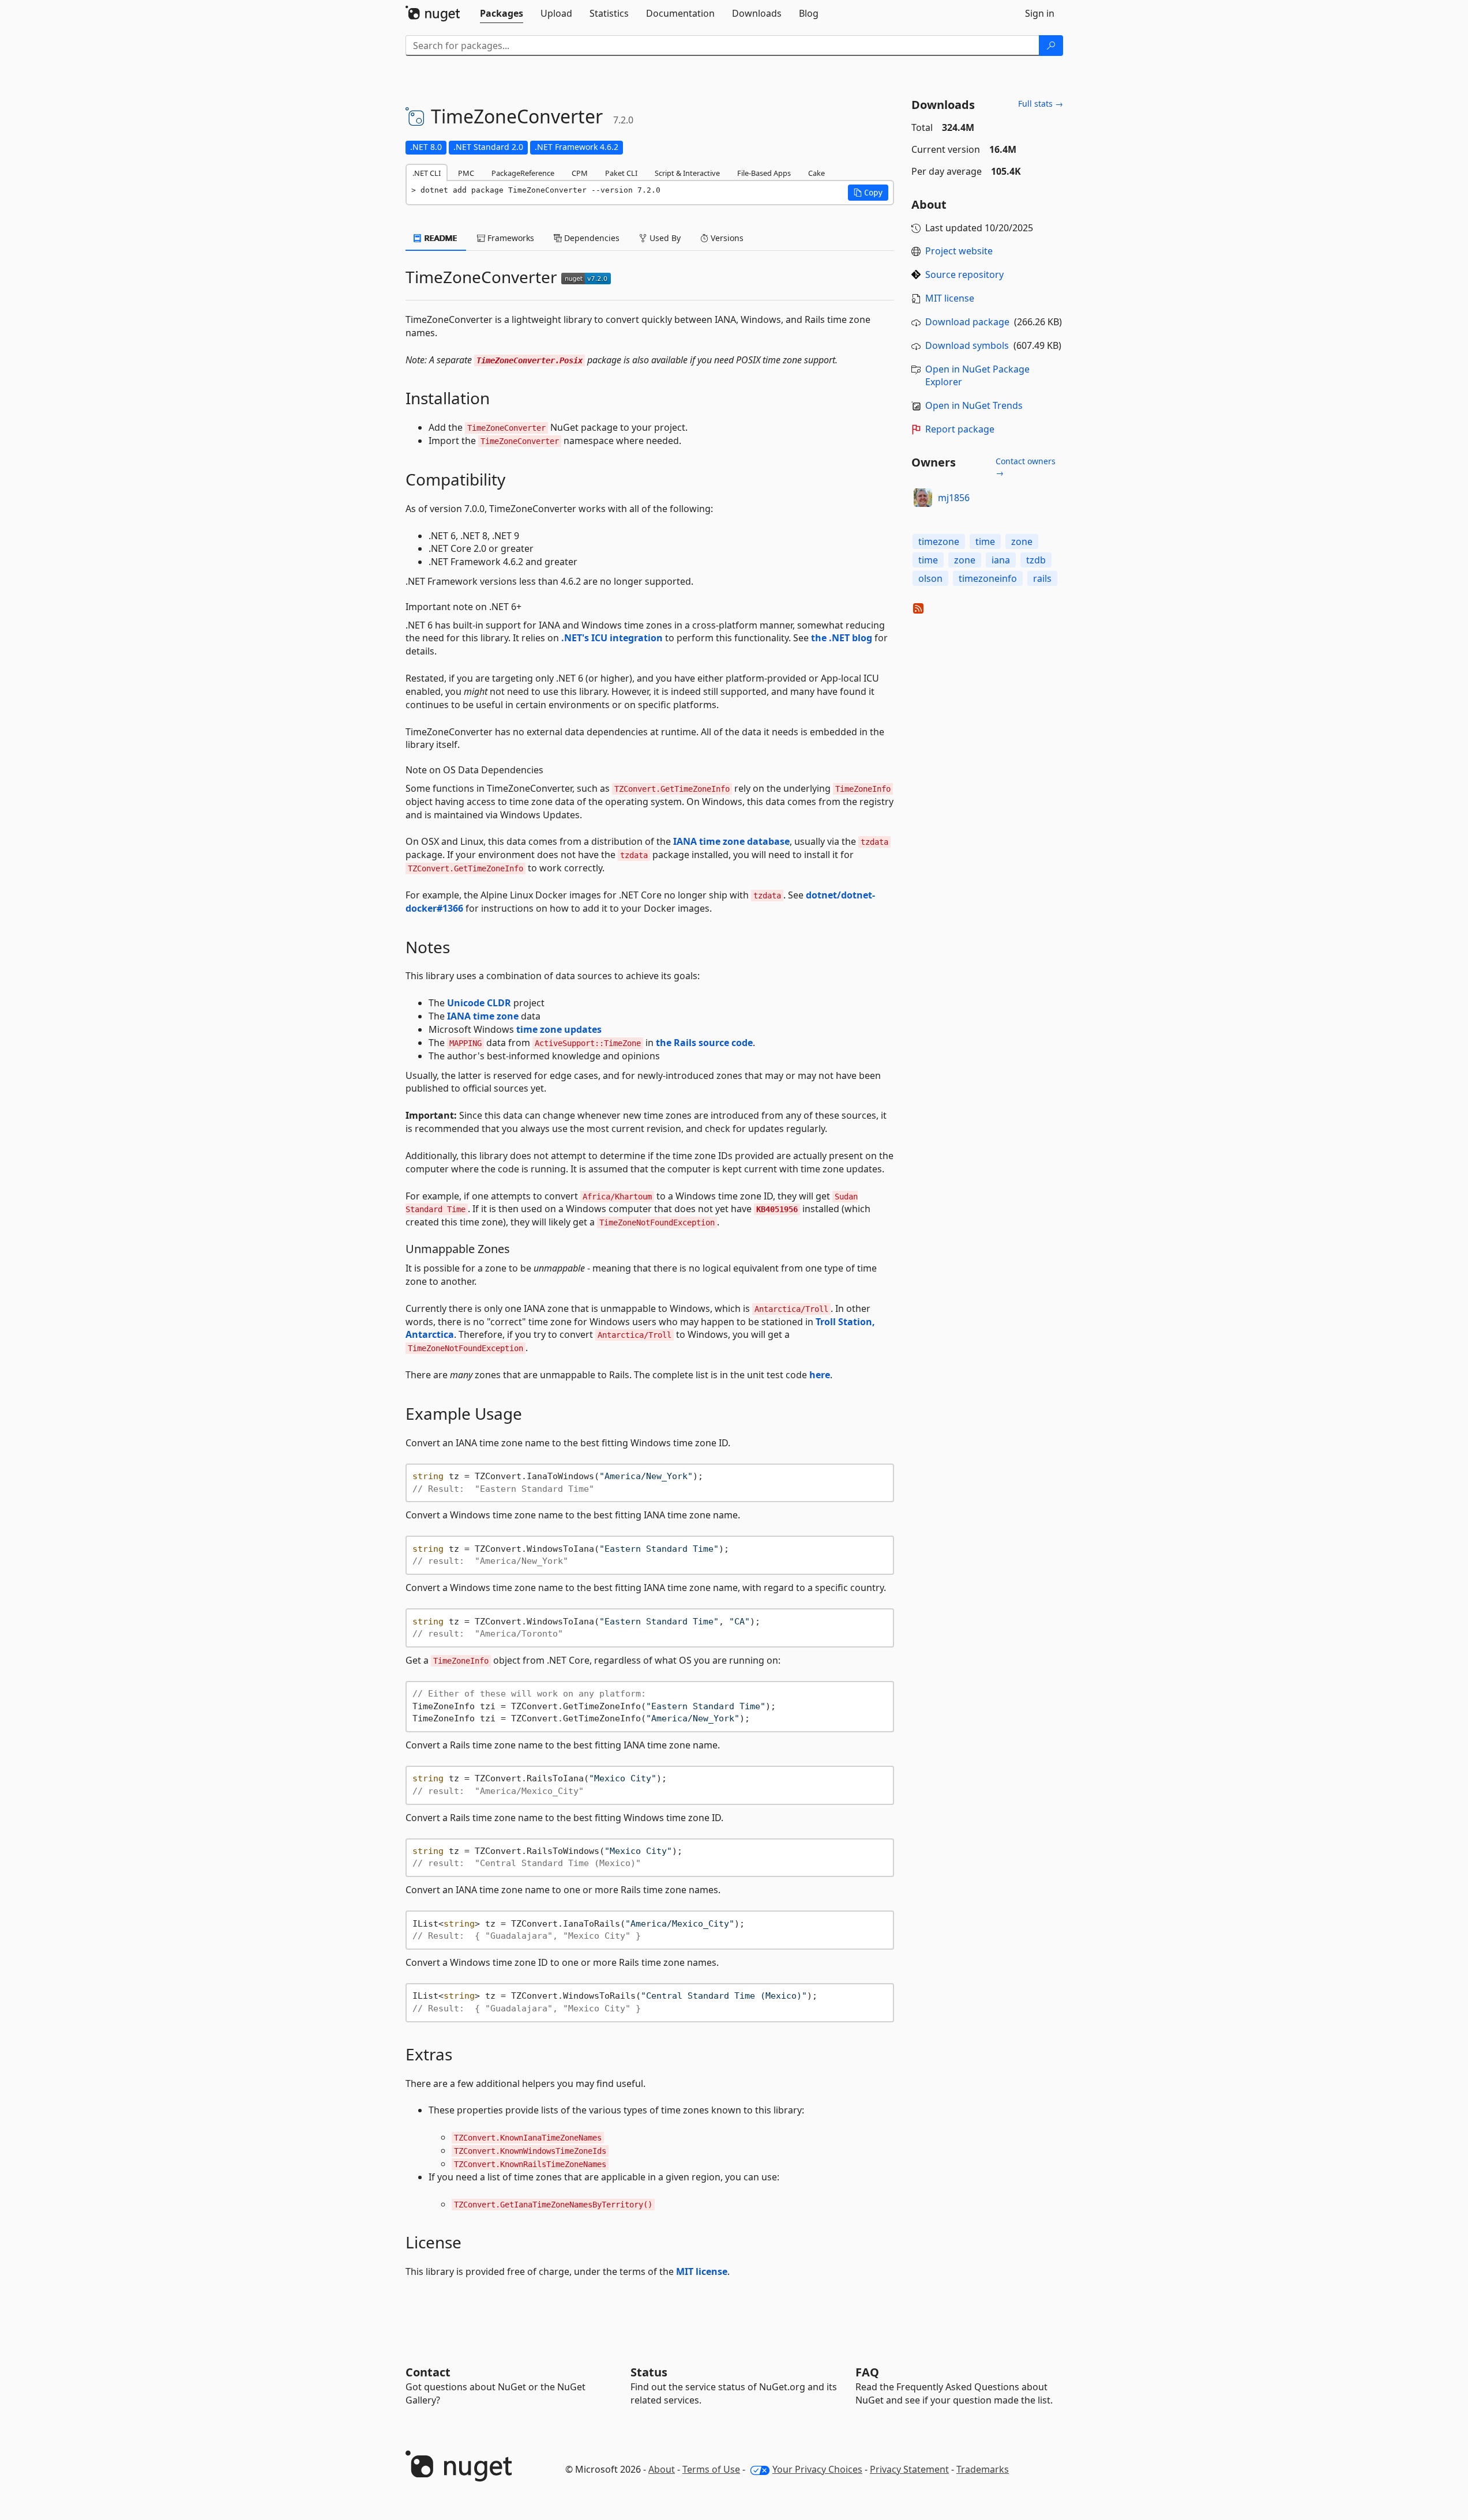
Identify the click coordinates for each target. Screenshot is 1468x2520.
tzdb (1036, 560)
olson (930, 578)
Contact (428, 2372)
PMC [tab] (466, 173)
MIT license (702, 2271)
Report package (960, 429)
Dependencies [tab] (591, 238)
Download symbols (967, 345)
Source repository (964, 274)
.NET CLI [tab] (427, 173)
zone (1022, 541)
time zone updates (559, 1029)
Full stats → (1041, 104)
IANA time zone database (731, 841)
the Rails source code (704, 1043)
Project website (959, 251)
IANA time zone (483, 1016)
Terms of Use (711, 2469)
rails (1042, 578)
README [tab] (440, 238)
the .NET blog (842, 638)
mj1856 (954, 498)
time (985, 541)
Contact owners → (1026, 467)
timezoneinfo (988, 578)
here (820, 1375)
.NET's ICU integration (612, 638)
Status (649, 2372)
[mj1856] (923, 498)
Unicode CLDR (479, 1003)
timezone (939, 541)
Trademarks (983, 2469)
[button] (868, 193)
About (662, 2469)
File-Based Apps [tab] (764, 173)
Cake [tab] (816, 173)
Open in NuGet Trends (974, 405)
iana (1001, 560)
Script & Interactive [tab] (687, 173)
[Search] (1051, 46)
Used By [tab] (664, 238)
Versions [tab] (726, 238)
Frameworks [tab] (510, 238)
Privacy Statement (909, 2469)
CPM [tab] (580, 173)
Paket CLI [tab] (621, 173)
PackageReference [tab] (523, 173)
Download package (967, 322)
